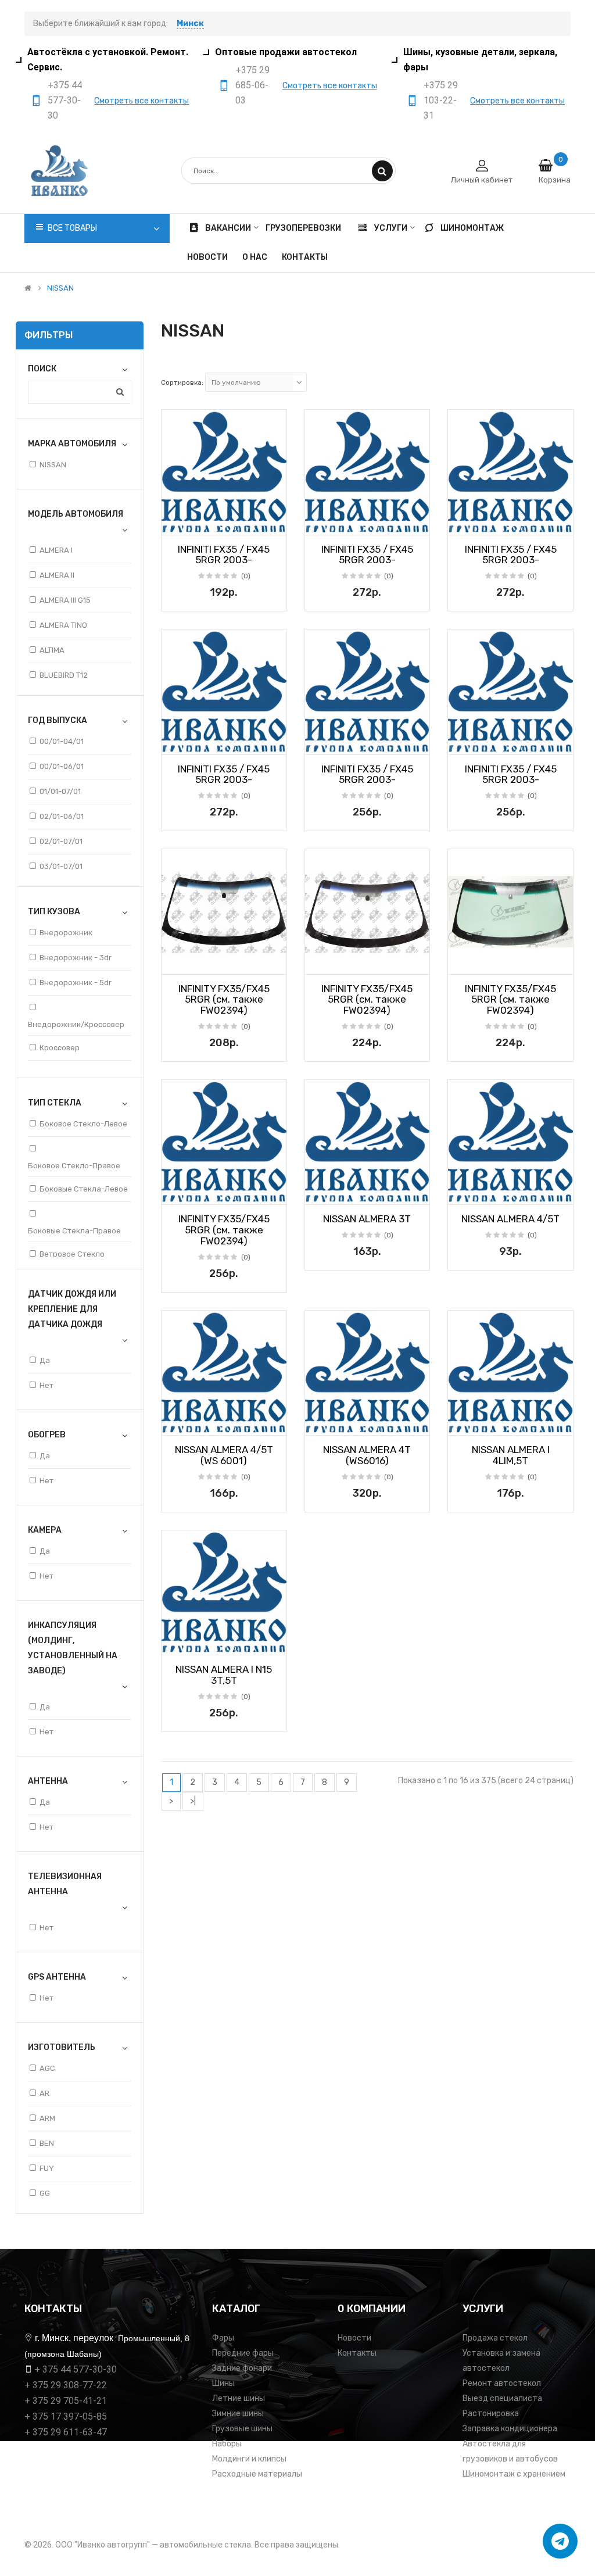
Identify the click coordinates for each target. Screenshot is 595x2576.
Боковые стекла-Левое (84, 1189)
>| (193, 1801)
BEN (47, 2143)
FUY (47, 2168)
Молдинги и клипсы (249, 2459)
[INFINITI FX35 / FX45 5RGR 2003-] (224, 472)
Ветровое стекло (72, 1254)
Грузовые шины (242, 2429)
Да (45, 1360)
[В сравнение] (274, 523)
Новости (354, 2338)
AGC (47, 2068)
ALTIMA (52, 650)
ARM (47, 2118)
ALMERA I (56, 550)
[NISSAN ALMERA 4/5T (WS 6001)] (224, 1373)
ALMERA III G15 (65, 600)
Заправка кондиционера (510, 2429)
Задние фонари (242, 2368)
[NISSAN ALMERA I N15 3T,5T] (224, 1593)
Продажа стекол (495, 2338)
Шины (223, 2383)
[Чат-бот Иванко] (560, 2541)
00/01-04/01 (62, 741)
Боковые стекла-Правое (74, 1231)
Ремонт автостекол (502, 2383)
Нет (46, 1385)
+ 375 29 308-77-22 (66, 2385)
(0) (246, 576)
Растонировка (491, 2414)
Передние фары (243, 2353)
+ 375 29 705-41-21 (66, 2401)
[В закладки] (174, 523)
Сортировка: (182, 382)
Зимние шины (238, 2414)
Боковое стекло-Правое (74, 1166)
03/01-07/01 (61, 866)
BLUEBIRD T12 (64, 675)
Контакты (357, 2353)
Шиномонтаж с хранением (514, 2474)
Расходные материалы (257, 2474)
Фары (223, 2338)
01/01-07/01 (60, 791)
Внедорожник (66, 933)
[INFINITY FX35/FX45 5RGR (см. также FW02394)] (224, 912)
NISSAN (60, 288)
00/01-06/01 (62, 766)
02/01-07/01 (61, 841)
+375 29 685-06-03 (252, 85)
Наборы (227, 2444)
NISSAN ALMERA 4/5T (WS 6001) (224, 1455)
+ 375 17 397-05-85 (66, 2416)
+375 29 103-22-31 (441, 100)
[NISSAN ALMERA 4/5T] (510, 1142)
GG (45, 2193)
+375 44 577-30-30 (65, 100)
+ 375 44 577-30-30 (76, 2369)
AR (44, 2093)
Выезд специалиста (502, 2398)
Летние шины (239, 2398)
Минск (190, 24)
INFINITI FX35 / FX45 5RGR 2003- (224, 555)
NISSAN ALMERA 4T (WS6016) (367, 1455)
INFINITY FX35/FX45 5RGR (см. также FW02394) (224, 999)
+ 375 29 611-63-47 (66, 2432)
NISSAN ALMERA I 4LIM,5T (511, 1455)
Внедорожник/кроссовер (76, 1024)
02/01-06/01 (62, 816)
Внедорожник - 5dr (76, 983)
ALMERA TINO (63, 625)
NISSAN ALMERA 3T (367, 1219)
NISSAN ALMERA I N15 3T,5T (224, 1675)
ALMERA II (57, 575)
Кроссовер (60, 1048)
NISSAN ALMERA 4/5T (510, 1219)
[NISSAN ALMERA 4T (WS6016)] (368, 1373)
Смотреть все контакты (141, 101)
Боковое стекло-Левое (83, 1124)
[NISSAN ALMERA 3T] (368, 1142)
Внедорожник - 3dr (76, 958)
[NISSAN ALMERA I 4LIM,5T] (510, 1373)
